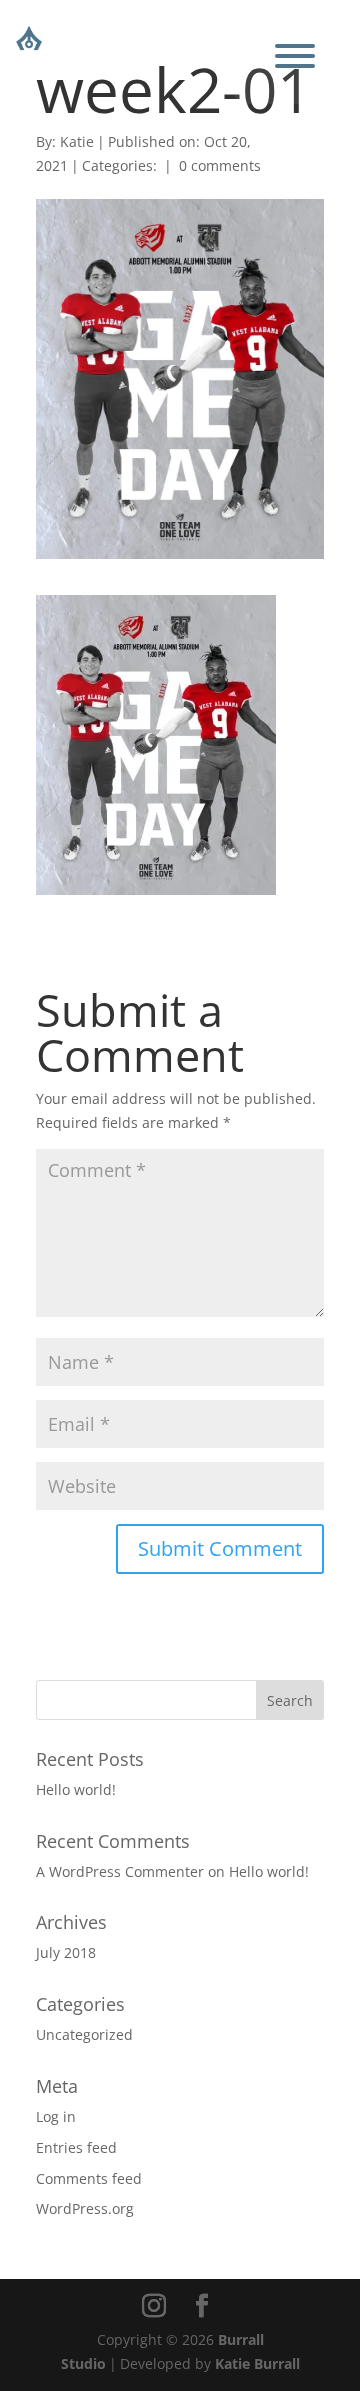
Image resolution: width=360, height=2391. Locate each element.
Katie (77, 141)
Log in (56, 2116)
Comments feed (89, 2178)
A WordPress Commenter (120, 1871)
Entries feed (76, 2147)
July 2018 (66, 1952)
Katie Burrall (257, 2363)
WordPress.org (85, 2208)
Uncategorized (84, 2034)
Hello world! (76, 1789)
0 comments (220, 165)
